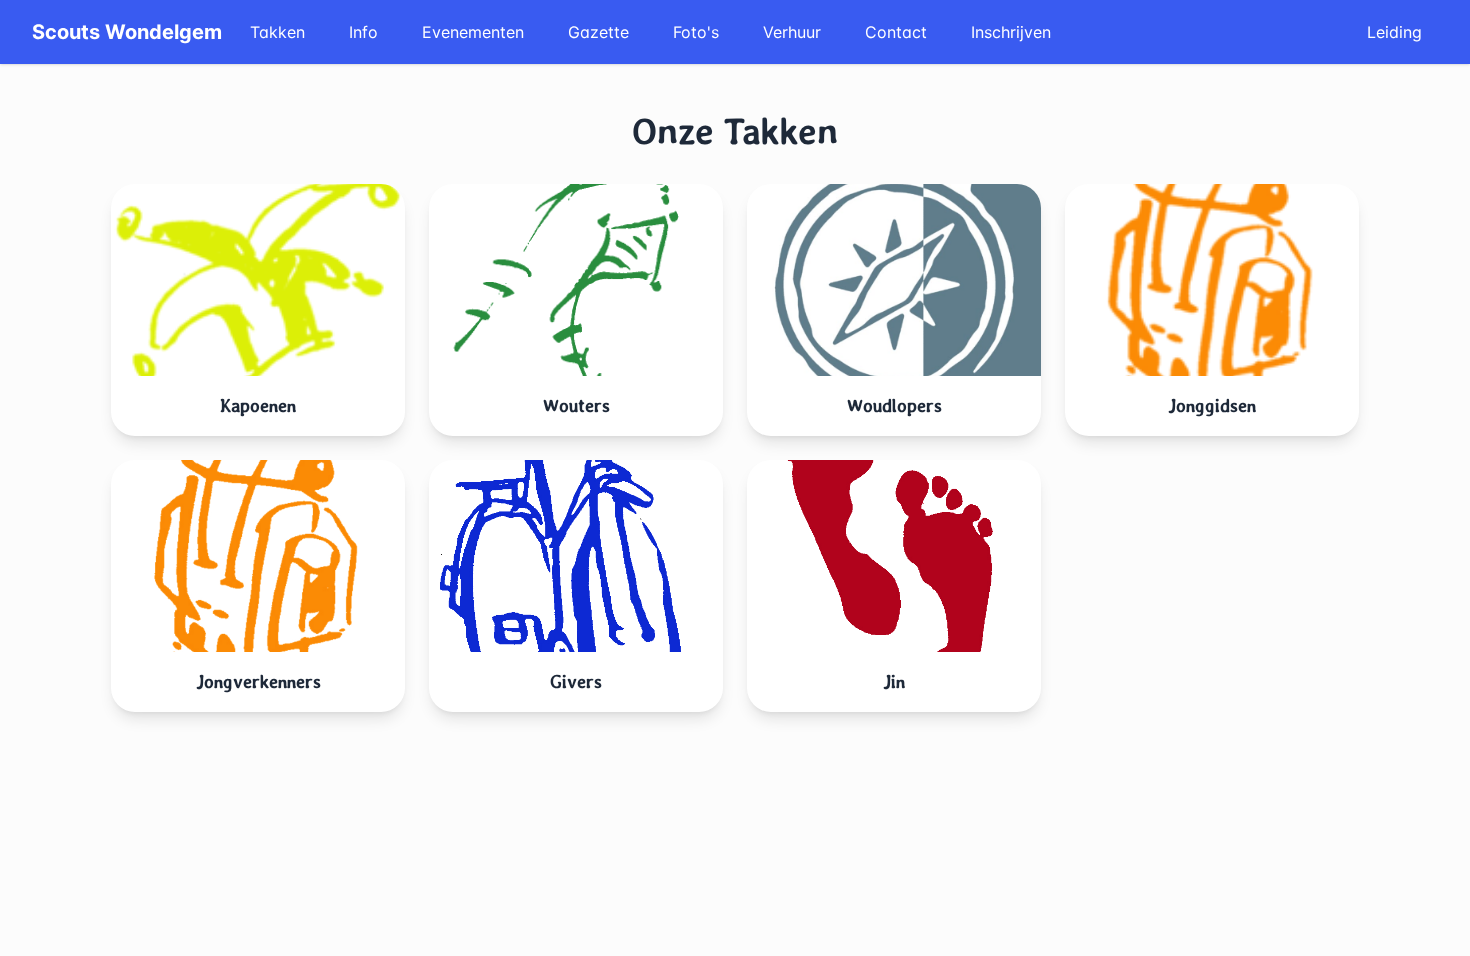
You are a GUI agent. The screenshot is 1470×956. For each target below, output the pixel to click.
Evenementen (473, 32)
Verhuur (792, 32)
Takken (277, 32)
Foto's (696, 32)
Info (363, 32)
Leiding (1394, 32)
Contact (896, 32)
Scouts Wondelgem (127, 32)
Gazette (598, 32)
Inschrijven (1011, 32)
